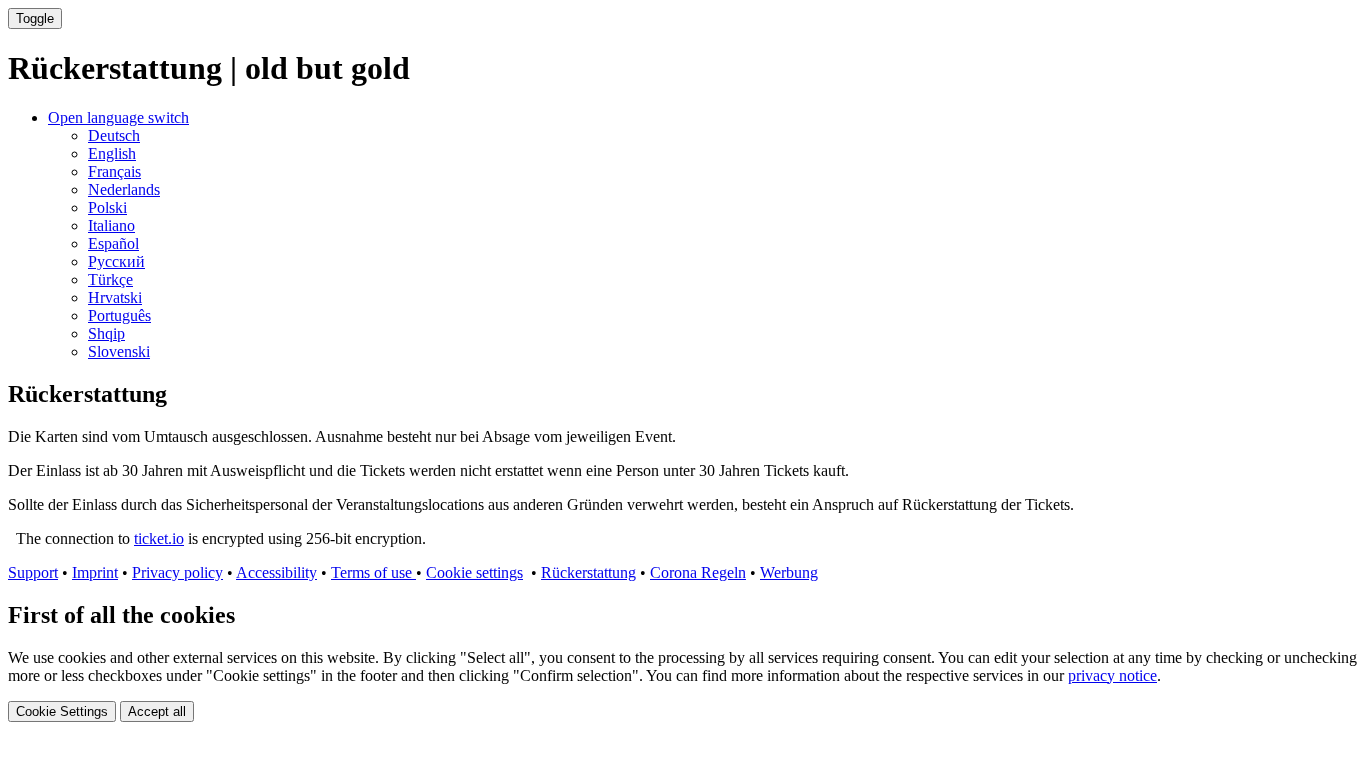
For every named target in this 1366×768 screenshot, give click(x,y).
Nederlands (124, 189)
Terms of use (373, 572)
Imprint (95, 572)
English (112, 153)
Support (33, 572)
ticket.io (159, 538)
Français (114, 171)
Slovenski (119, 351)
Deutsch (114, 135)
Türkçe (110, 279)
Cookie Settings (62, 711)
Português (119, 315)
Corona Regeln (698, 572)
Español (113, 243)
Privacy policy (177, 572)
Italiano (111, 225)
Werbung (789, 572)
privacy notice (1112, 675)
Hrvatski (115, 297)
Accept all (157, 711)
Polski (107, 207)
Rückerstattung (588, 572)
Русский (116, 261)
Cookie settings (474, 572)
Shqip (106, 333)
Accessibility (276, 572)
